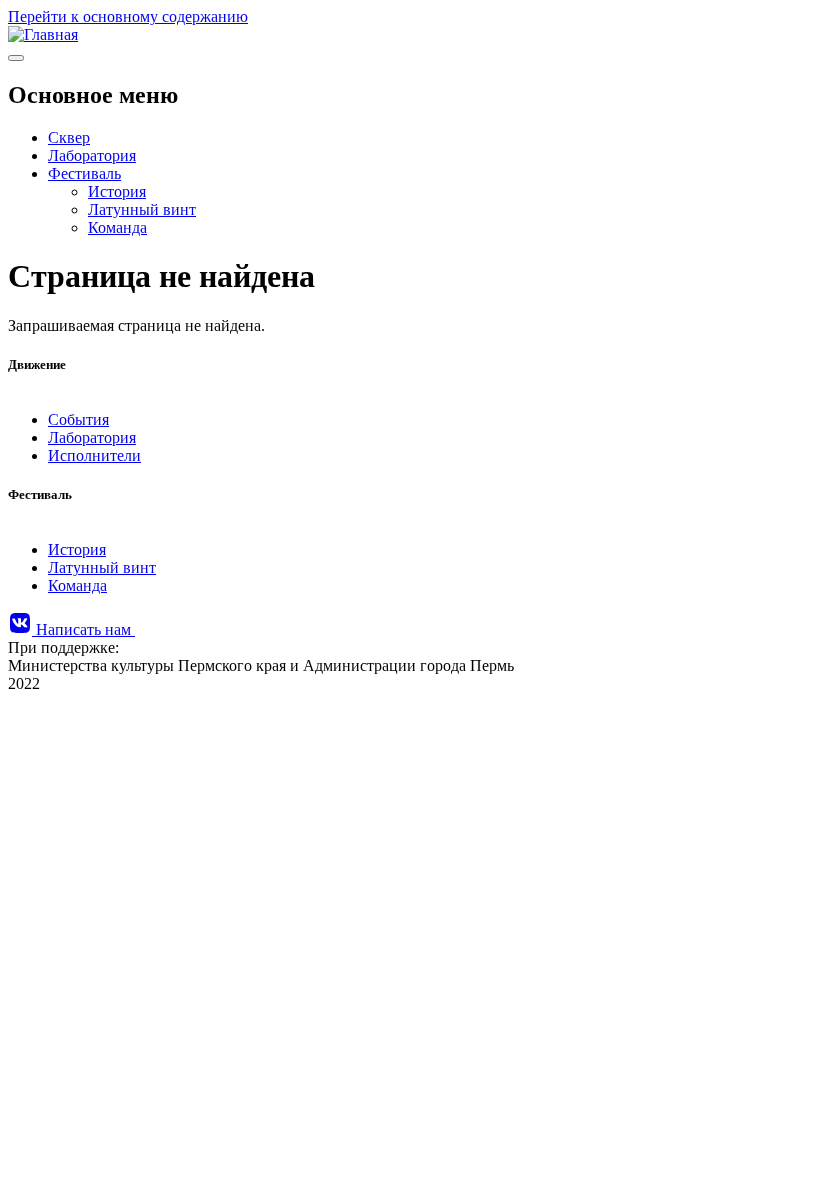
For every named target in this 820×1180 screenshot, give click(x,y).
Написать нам (85, 629)
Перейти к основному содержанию (128, 16)
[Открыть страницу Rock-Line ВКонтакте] (22, 629)
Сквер (69, 137)
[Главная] (43, 34)
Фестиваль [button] (84, 173)
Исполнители (94, 455)
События (78, 419)
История (117, 191)
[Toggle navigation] (16, 58)
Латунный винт (142, 209)
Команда (117, 227)
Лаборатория (92, 155)
